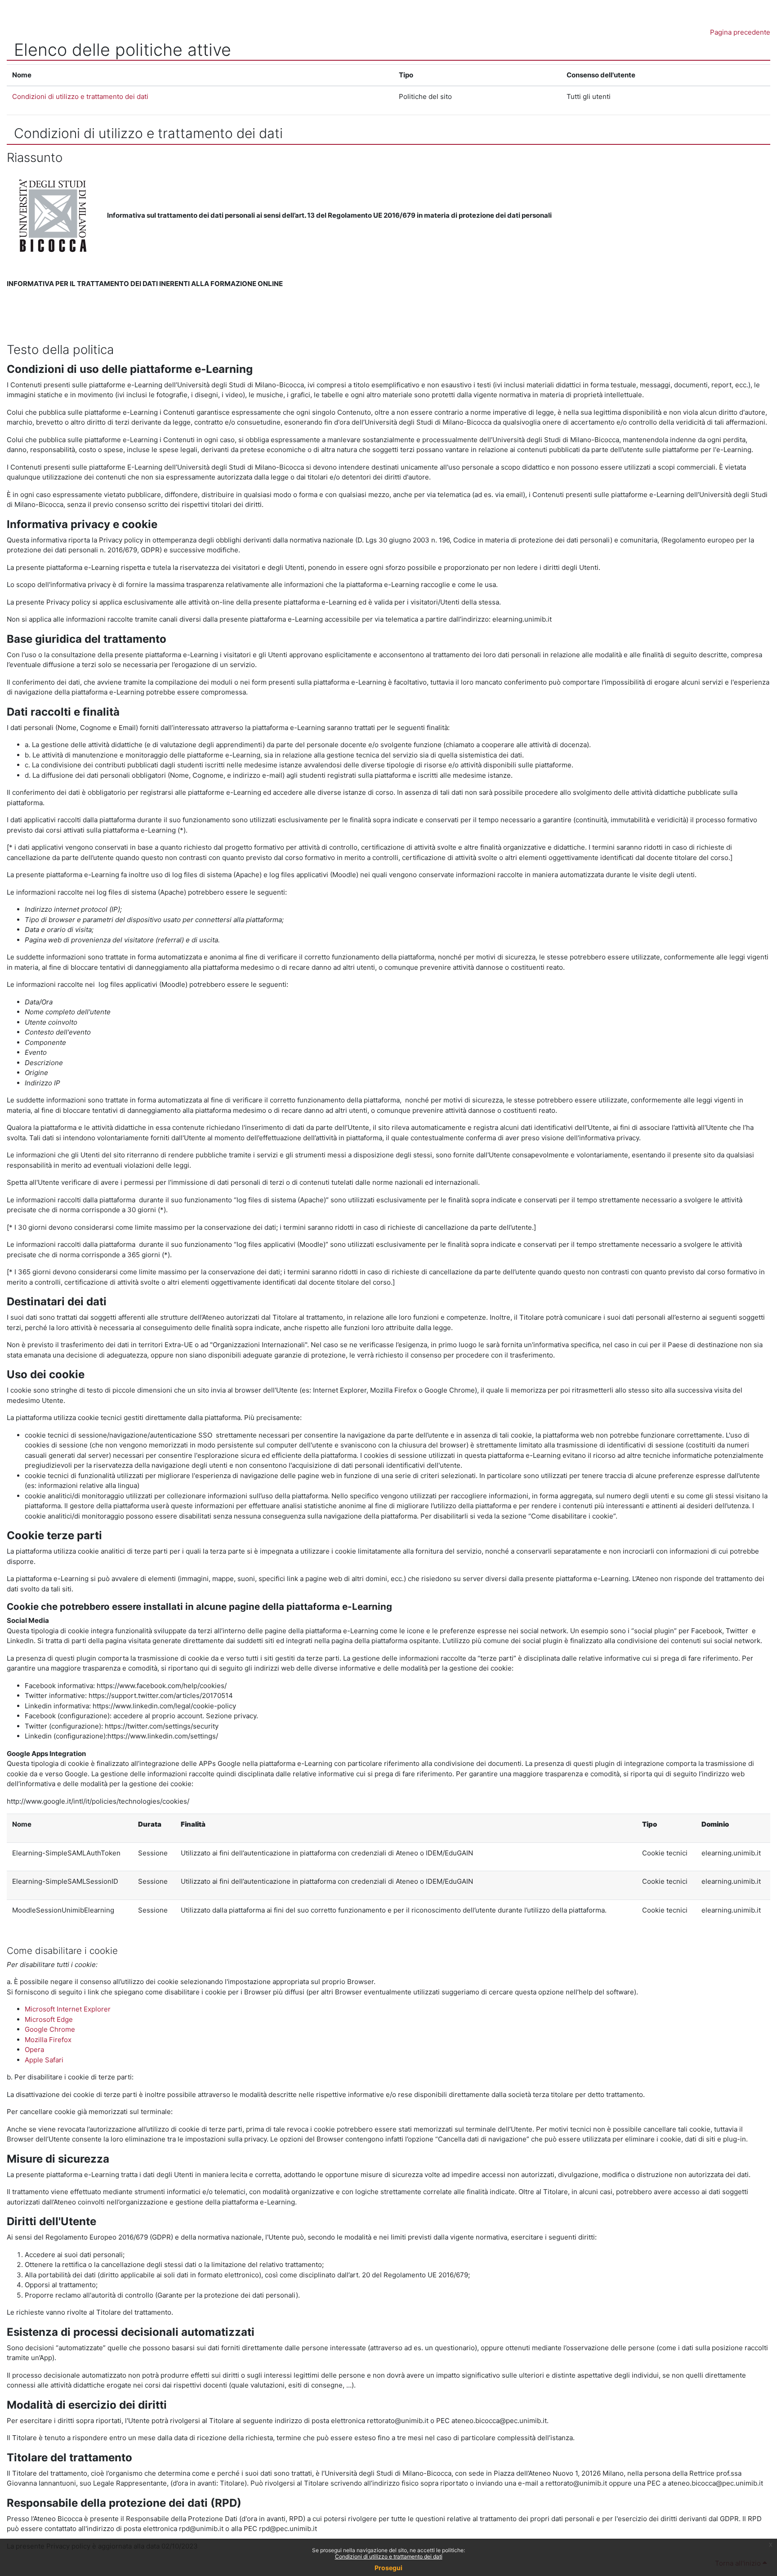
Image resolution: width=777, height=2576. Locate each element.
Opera (34, 2050)
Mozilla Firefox (48, 2040)
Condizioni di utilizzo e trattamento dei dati (389, 2556)
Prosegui (388, 2568)
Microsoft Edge (49, 2019)
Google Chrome (50, 2029)
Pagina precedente (740, 32)
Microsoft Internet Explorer (68, 2009)
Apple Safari (44, 2060)
